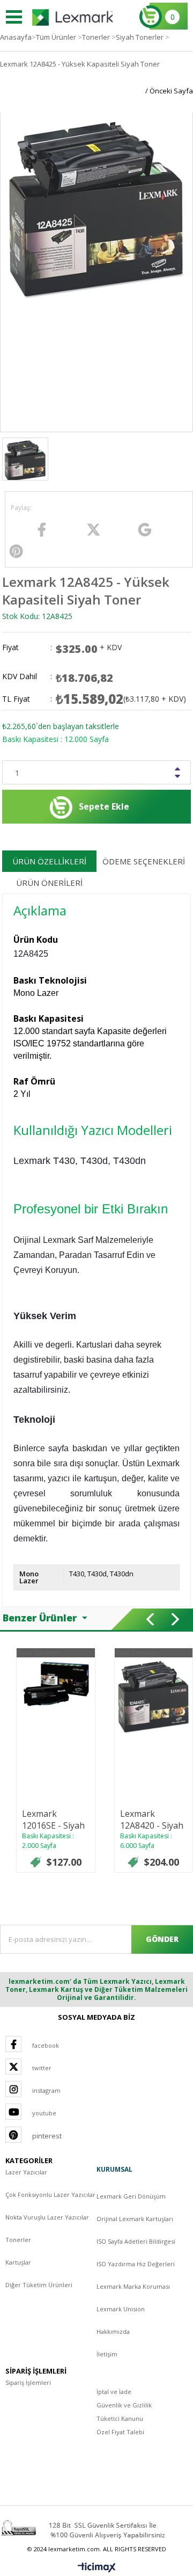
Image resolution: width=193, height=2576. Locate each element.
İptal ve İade (114, 2392)
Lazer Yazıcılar (26, 2172)
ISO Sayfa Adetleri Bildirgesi (136, 2241)
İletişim (107, 2354)
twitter (42, 2068)
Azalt (179, 777)
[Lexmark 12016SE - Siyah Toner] (56, 1683)
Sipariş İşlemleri (28, 2382)
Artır (179, 769)
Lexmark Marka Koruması (133, 2286)
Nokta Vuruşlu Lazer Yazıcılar (47, 2217)
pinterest (47, 2136)
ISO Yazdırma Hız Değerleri (136, 2264)
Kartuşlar (18, 2262)
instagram (46, 2090)
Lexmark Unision (121, 2309)
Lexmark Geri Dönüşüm (131, 2196)
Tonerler (18, 2240)
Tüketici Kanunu (120, 2418)
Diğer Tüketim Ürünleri (39, 2285)
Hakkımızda (113, 2331)
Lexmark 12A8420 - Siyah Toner (152, 1825)
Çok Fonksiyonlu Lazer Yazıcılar (50, 2195)
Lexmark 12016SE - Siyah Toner (53, 1825)
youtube (44, 2113)
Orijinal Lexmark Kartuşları (135, 2219)
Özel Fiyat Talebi (120, 2432)
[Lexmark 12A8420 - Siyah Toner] (154, 1697)
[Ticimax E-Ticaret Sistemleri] (97, 2568)
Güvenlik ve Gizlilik (124, 2405)
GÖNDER (162, 1939)
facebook (46, 2045)
